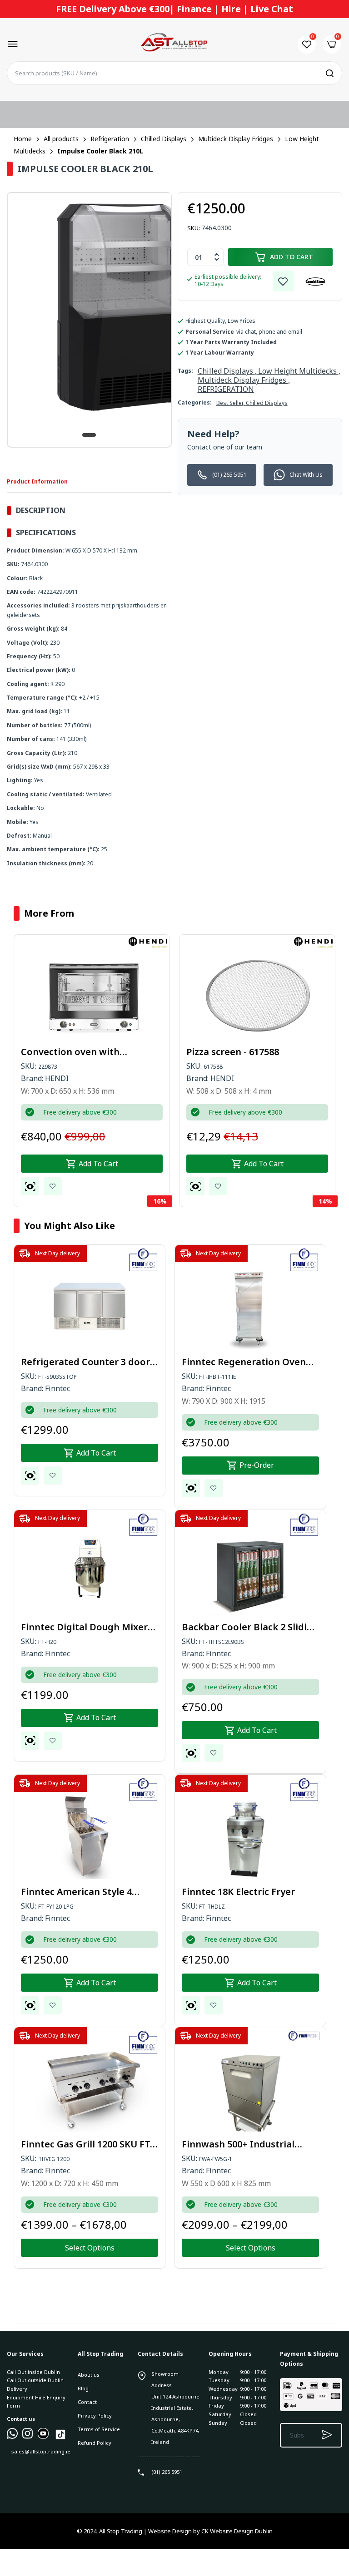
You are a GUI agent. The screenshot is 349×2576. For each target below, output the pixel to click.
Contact (87, 2402)
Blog (83, 2388)
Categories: (195, 402)
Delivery (17, 2389)
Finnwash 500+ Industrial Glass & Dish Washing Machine (238, 2144)
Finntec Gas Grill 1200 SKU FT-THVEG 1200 (87, 2144)
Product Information (37, 481)
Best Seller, (231, 403)
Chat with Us (306, 475)
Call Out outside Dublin (35, 2380)
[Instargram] (28, 2437)
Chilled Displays (267, 403)
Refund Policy (95, 2443)
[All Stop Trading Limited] (174, 44)
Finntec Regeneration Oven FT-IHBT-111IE (244, 1362)
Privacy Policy (95, 2416)
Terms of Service (99, 2429)
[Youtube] (43, 2437)
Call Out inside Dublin (33, 2372)
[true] (12, 2437)
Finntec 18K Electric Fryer (238, 1892)
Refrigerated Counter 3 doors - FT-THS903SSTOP (88, 1362)
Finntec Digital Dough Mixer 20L (84, 1627)
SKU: (194, 228)
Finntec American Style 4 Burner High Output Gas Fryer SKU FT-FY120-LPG (88, 1892)
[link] (283, 281)
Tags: (185, 371)
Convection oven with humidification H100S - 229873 (87, 1052)
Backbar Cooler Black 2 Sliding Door (250, 1627)
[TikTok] (60, 2439)
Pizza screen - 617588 (233, 1052)
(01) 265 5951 (229, 475)
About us (89, 2375)
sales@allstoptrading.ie (40, 2451)
